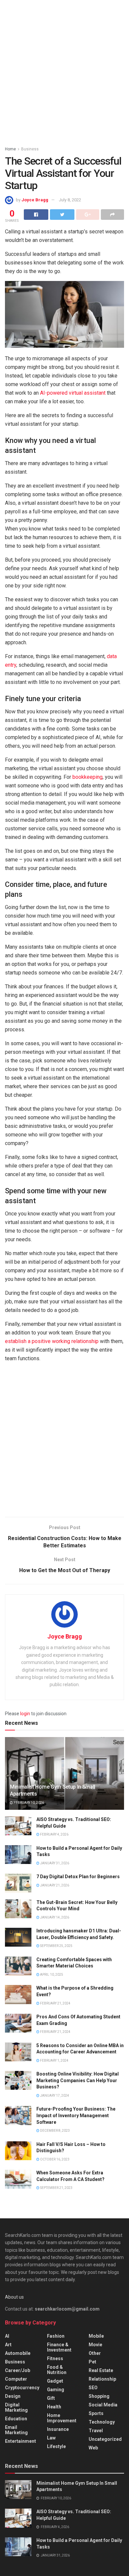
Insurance (58, 2429)
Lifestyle (56, 2446)
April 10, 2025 (51, 1975)
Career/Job (18, 2370)
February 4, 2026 (54, 1834)
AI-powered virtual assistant (73, 393)
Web (93, 2448)
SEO (93, 2388)
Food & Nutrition (57, 2370)
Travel (96, 2431)
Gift (51, 2398)
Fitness (55, 2358)
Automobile (18, 2353)
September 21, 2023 (56, 2188)
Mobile (96, 2336)
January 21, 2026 (54, 1885)
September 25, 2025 (56, 1946)
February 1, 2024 (54, 2061)
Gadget (55, 2381)
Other (95, 2353)
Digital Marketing (16, 2407)
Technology (102, 2422)
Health (54, 2407)
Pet (92, 2362)
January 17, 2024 (54, 2096)
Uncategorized (105, 2439)
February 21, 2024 (55, 2003)
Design (13, 2396)
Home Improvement (62, 2418)
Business (30, 149)
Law (51, 2438)
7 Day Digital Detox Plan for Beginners (78, 1877)
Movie (95, 2345)
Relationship (102, 2379)
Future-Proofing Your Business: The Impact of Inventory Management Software (76, 2115)
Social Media (103, 2405)
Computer (16, 2379)
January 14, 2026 (54, 1917)
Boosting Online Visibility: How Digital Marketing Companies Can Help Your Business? (78, 2080)
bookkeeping (87, 777)
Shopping (99, 2396)
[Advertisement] (64, 71)
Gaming (56, 2390)
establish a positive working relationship (52, 1341)
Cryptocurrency (22, 2388)
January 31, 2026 (54, 1863)
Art (8, 2345)
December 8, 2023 (55, 2131)
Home (10, 149)
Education (16, 2419)
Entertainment (21, 2441)
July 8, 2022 (70, 200)
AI (7, 2336)
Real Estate (101, 2370)
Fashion (56, 2336)
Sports (96, 2413)
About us (14, 2297)
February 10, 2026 (28, 1803)
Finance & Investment (59, 2347)
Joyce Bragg (35, 200)
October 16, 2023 (54, 2159)
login (25, 1714)
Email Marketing (16, 2430)
